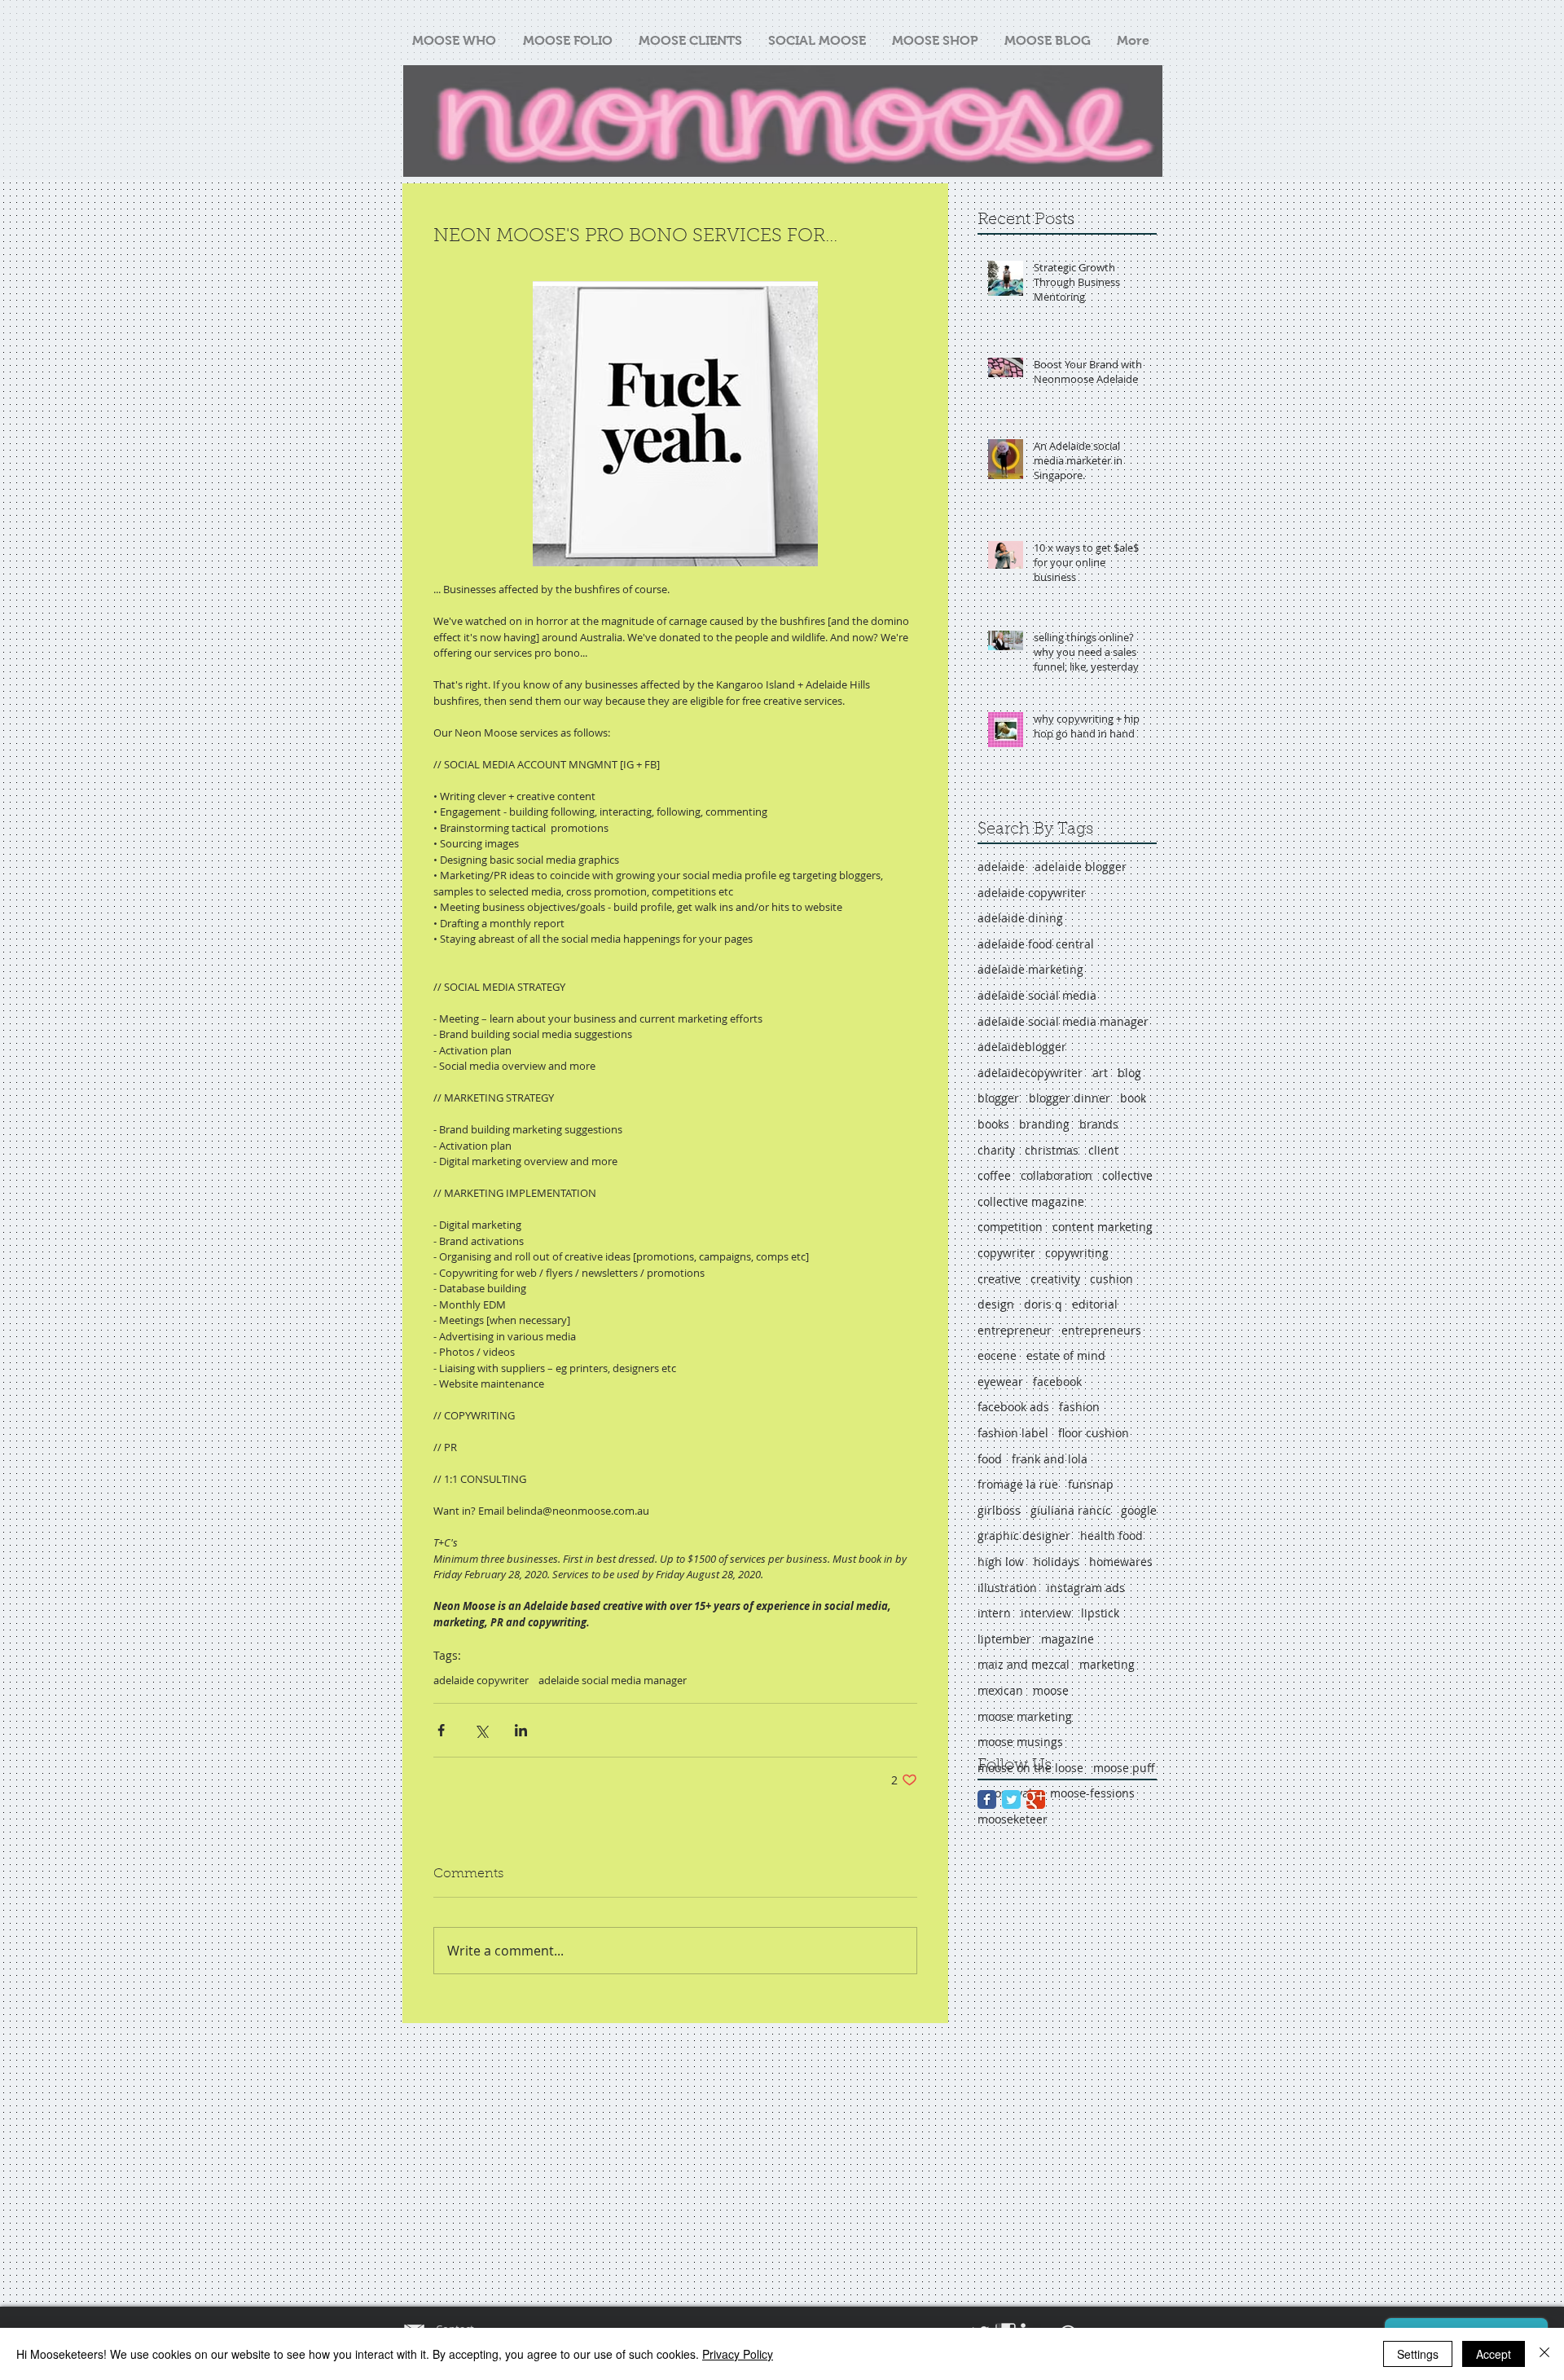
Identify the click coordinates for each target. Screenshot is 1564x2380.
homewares (1121, 1562)
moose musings (1020, 1742)
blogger (998, 1098)
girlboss (999, 1510)
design (996, 1304)
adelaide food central (1036, 944)
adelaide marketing (1030, 969)
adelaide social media (1037, 995)
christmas (1052, 1150)
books (993, 1124)
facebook (1057, 1381)
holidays (1057, 1562)
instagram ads (1086, 1588)
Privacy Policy (738, 2354)
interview (1046, 1613)
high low (1001, 1562)
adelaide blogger (1081, 867)
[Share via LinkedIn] (521, 1730)
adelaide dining (1020, 918)
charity (996, 1150)
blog (1129, 1073)
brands (1099, 1124)
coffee (994, 1175)
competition (1010, 1227)
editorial (1095, 1304)
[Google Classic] (1036, 1799)
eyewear (1000, 1381)
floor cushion (1094, 1433)
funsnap (1091, 1484)
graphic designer (1024, 1535)
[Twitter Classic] (1011, 1799)
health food (1111, 1535)
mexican (1000, 1690)
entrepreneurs (1101, 1330)
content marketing (1103, 1227)
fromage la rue (1018, 1484)
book (1133, 1098)
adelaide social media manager (613, 1680)
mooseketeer (1013, 1819)
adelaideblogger (1022, 1047)
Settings (1418, 2354)
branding (1044, 1124)
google (1139, 1510)
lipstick (1100, 1613)
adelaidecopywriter (1030, 1073)
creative (999, 1279)
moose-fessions (1092, 1793)
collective (1127, 1175)
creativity (1055, 1279)
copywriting (1077, 1253)
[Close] (1544, 2354)
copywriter (1006, 1253)
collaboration (1057, 1175)
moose (1051, 1690)
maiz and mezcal (1024, 1664)
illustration (1007, 1588)
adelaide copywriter (481, 1680)
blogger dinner (1070, 1098)
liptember (1004, 1639)
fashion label (1013, 1433)
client (1103, 1150)
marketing (1107, 1664)
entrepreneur (1015, 1330)
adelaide (1001, 867)
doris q (1043, 1304)
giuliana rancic (1071, 1510)
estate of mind (1066, 1355)
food (990, 1459)
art (1100, 1073)
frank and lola (1050, 1459)
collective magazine (1031, 1201)
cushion (1111, 1279)
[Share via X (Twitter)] (481, 1730)
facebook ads (1013, 1407)
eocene (997, 1355)
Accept (1494, 2354)
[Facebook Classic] (987, 1799)
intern (994, 1613)
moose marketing (1025, 1716)
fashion (1079, 1407)
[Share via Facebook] (441, 1730)
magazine (1068, 1639)
